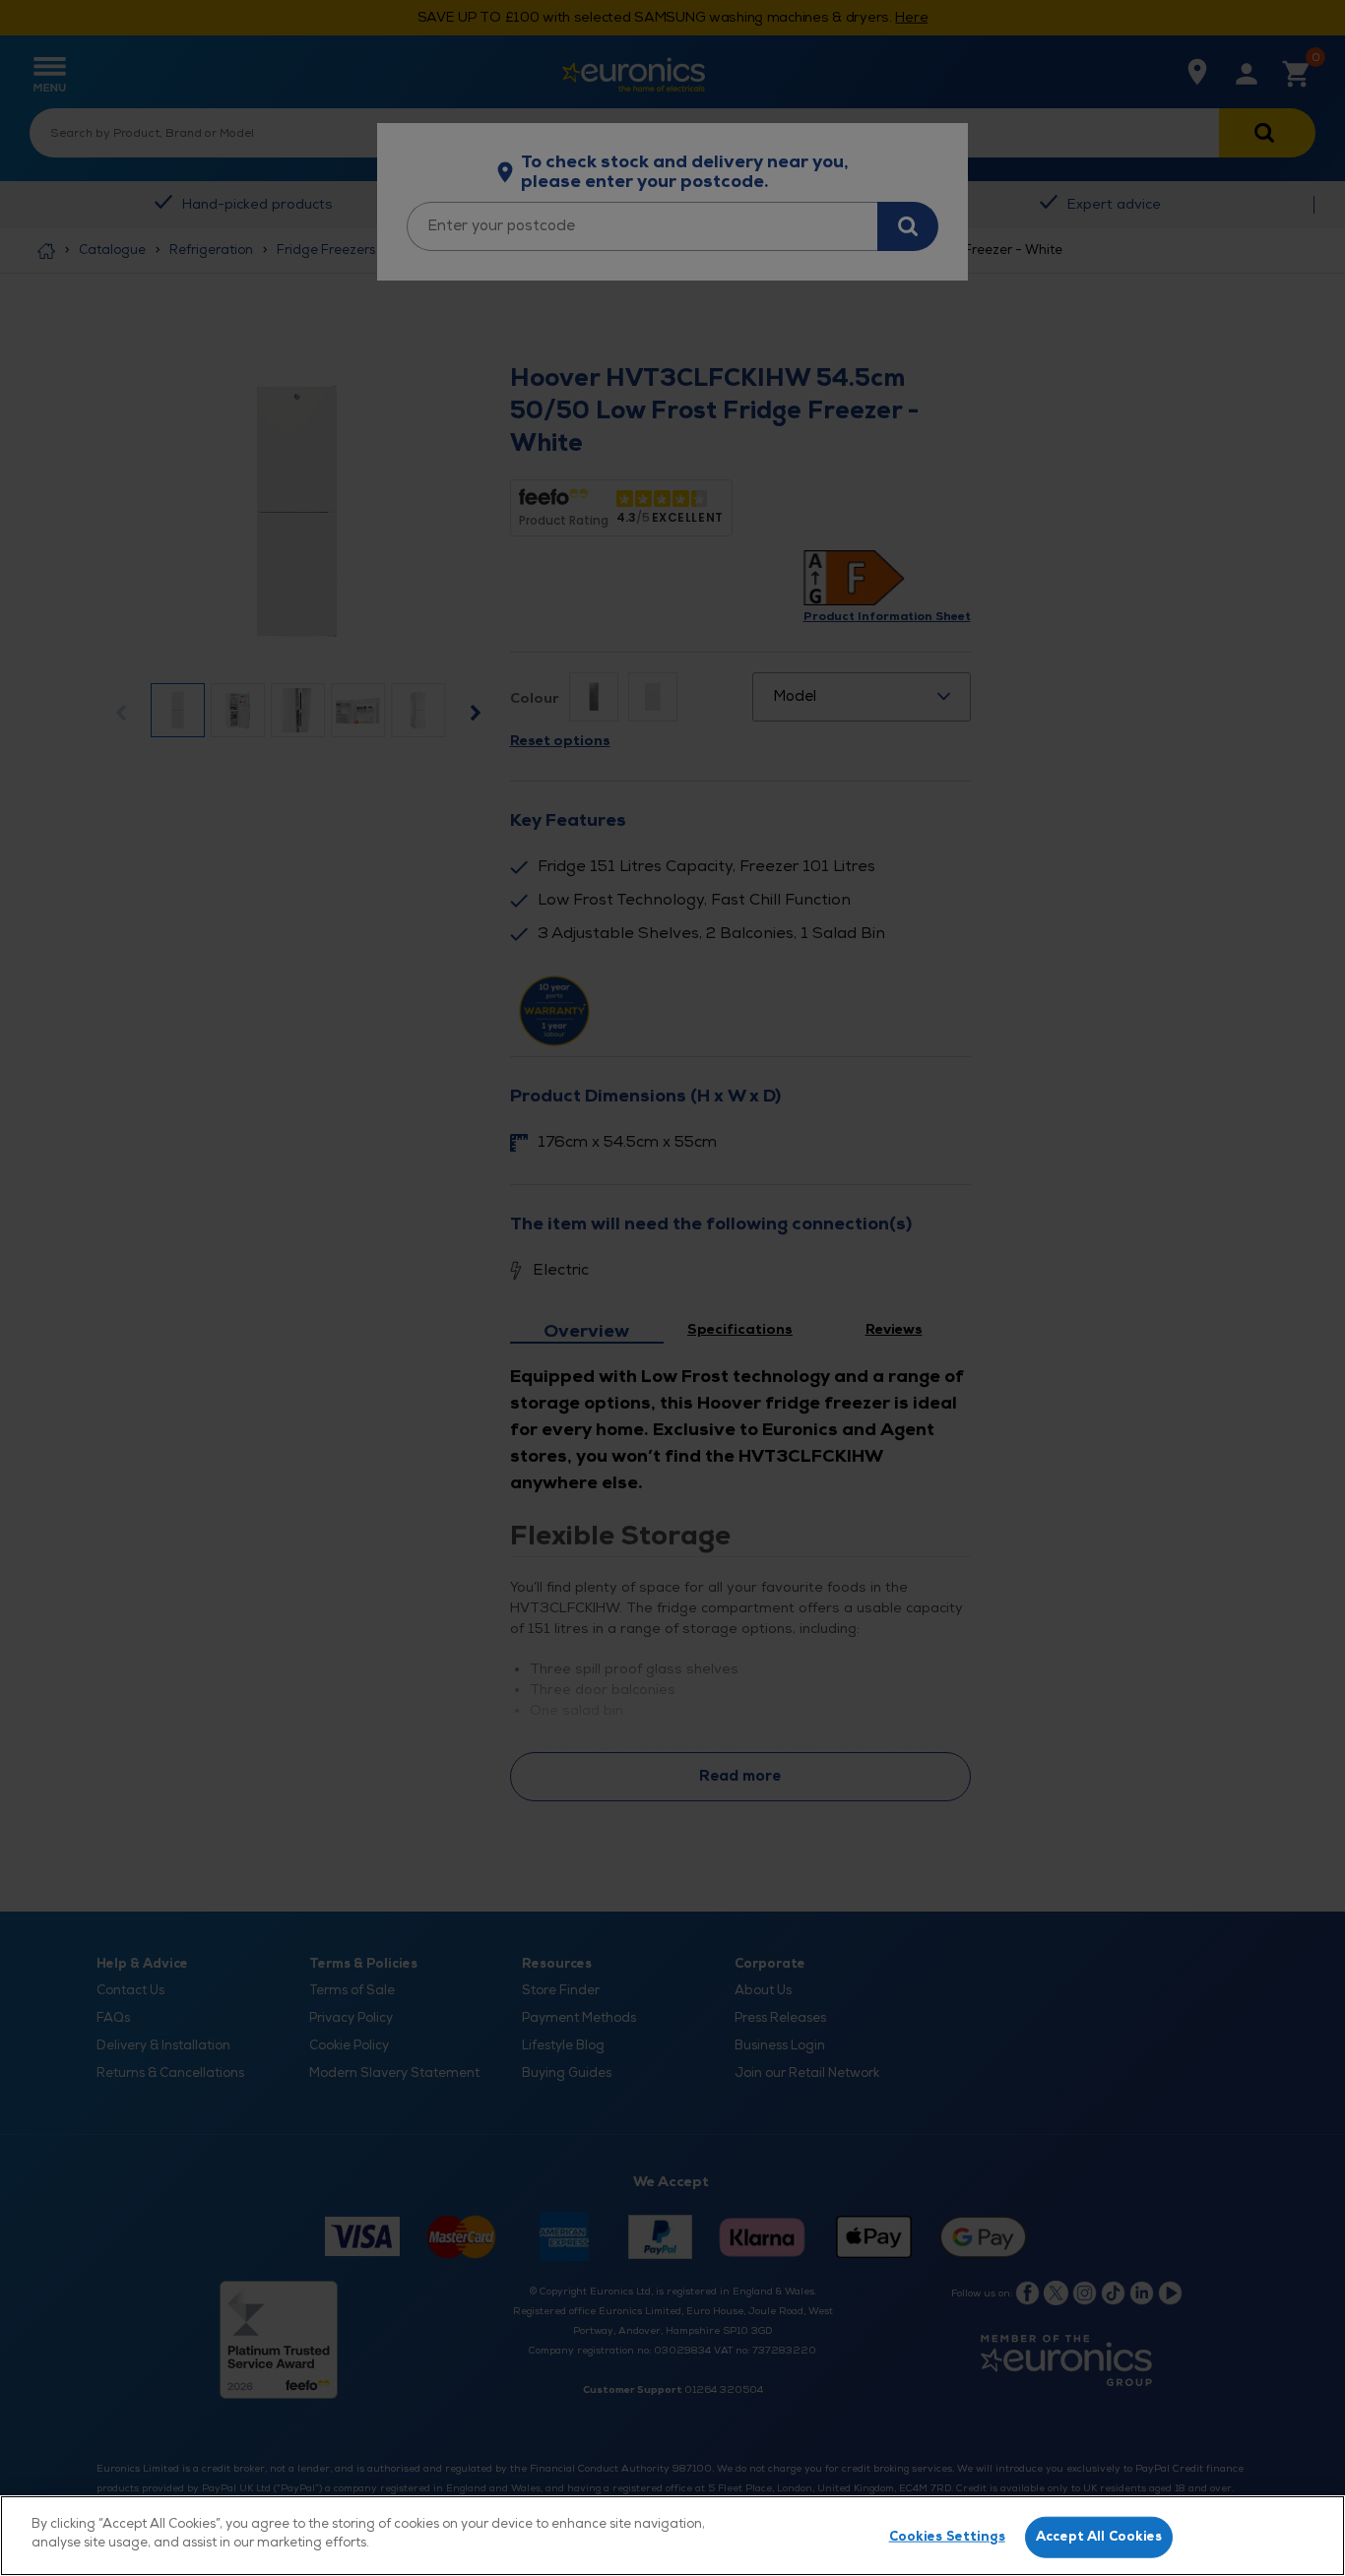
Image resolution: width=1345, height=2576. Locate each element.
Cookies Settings (947, 2537)
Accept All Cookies (1099, 2537)
